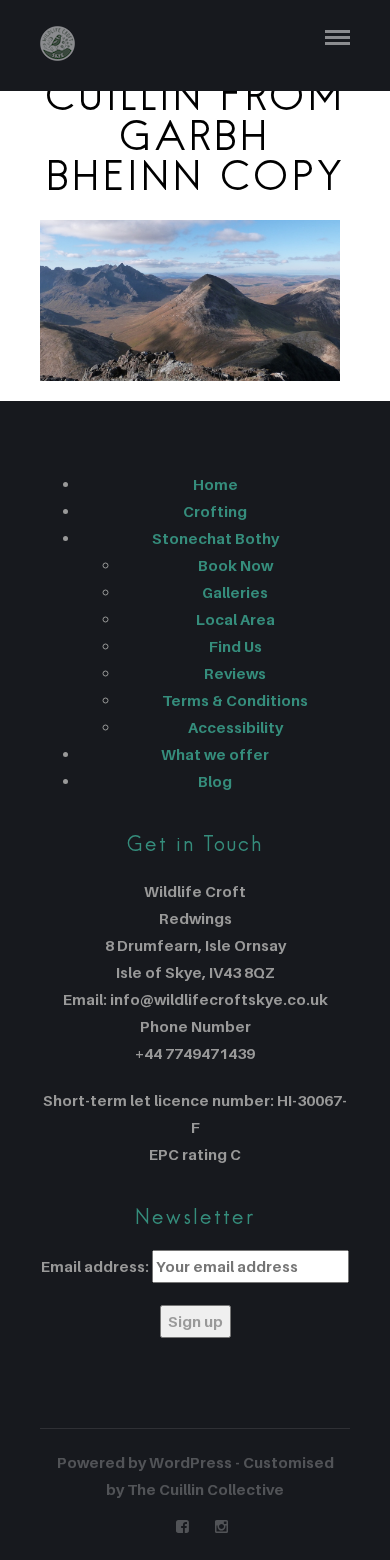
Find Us (235, 646)
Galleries (235, 592)
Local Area (235, 619)
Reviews (235, 673)
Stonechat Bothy (215, 538)
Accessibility (235, 727)
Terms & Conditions (235, 700)
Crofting (215, 511)
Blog (215, 781)
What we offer (215, 754)
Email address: (95, 1266)
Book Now (235, 565)
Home (215, 484)
